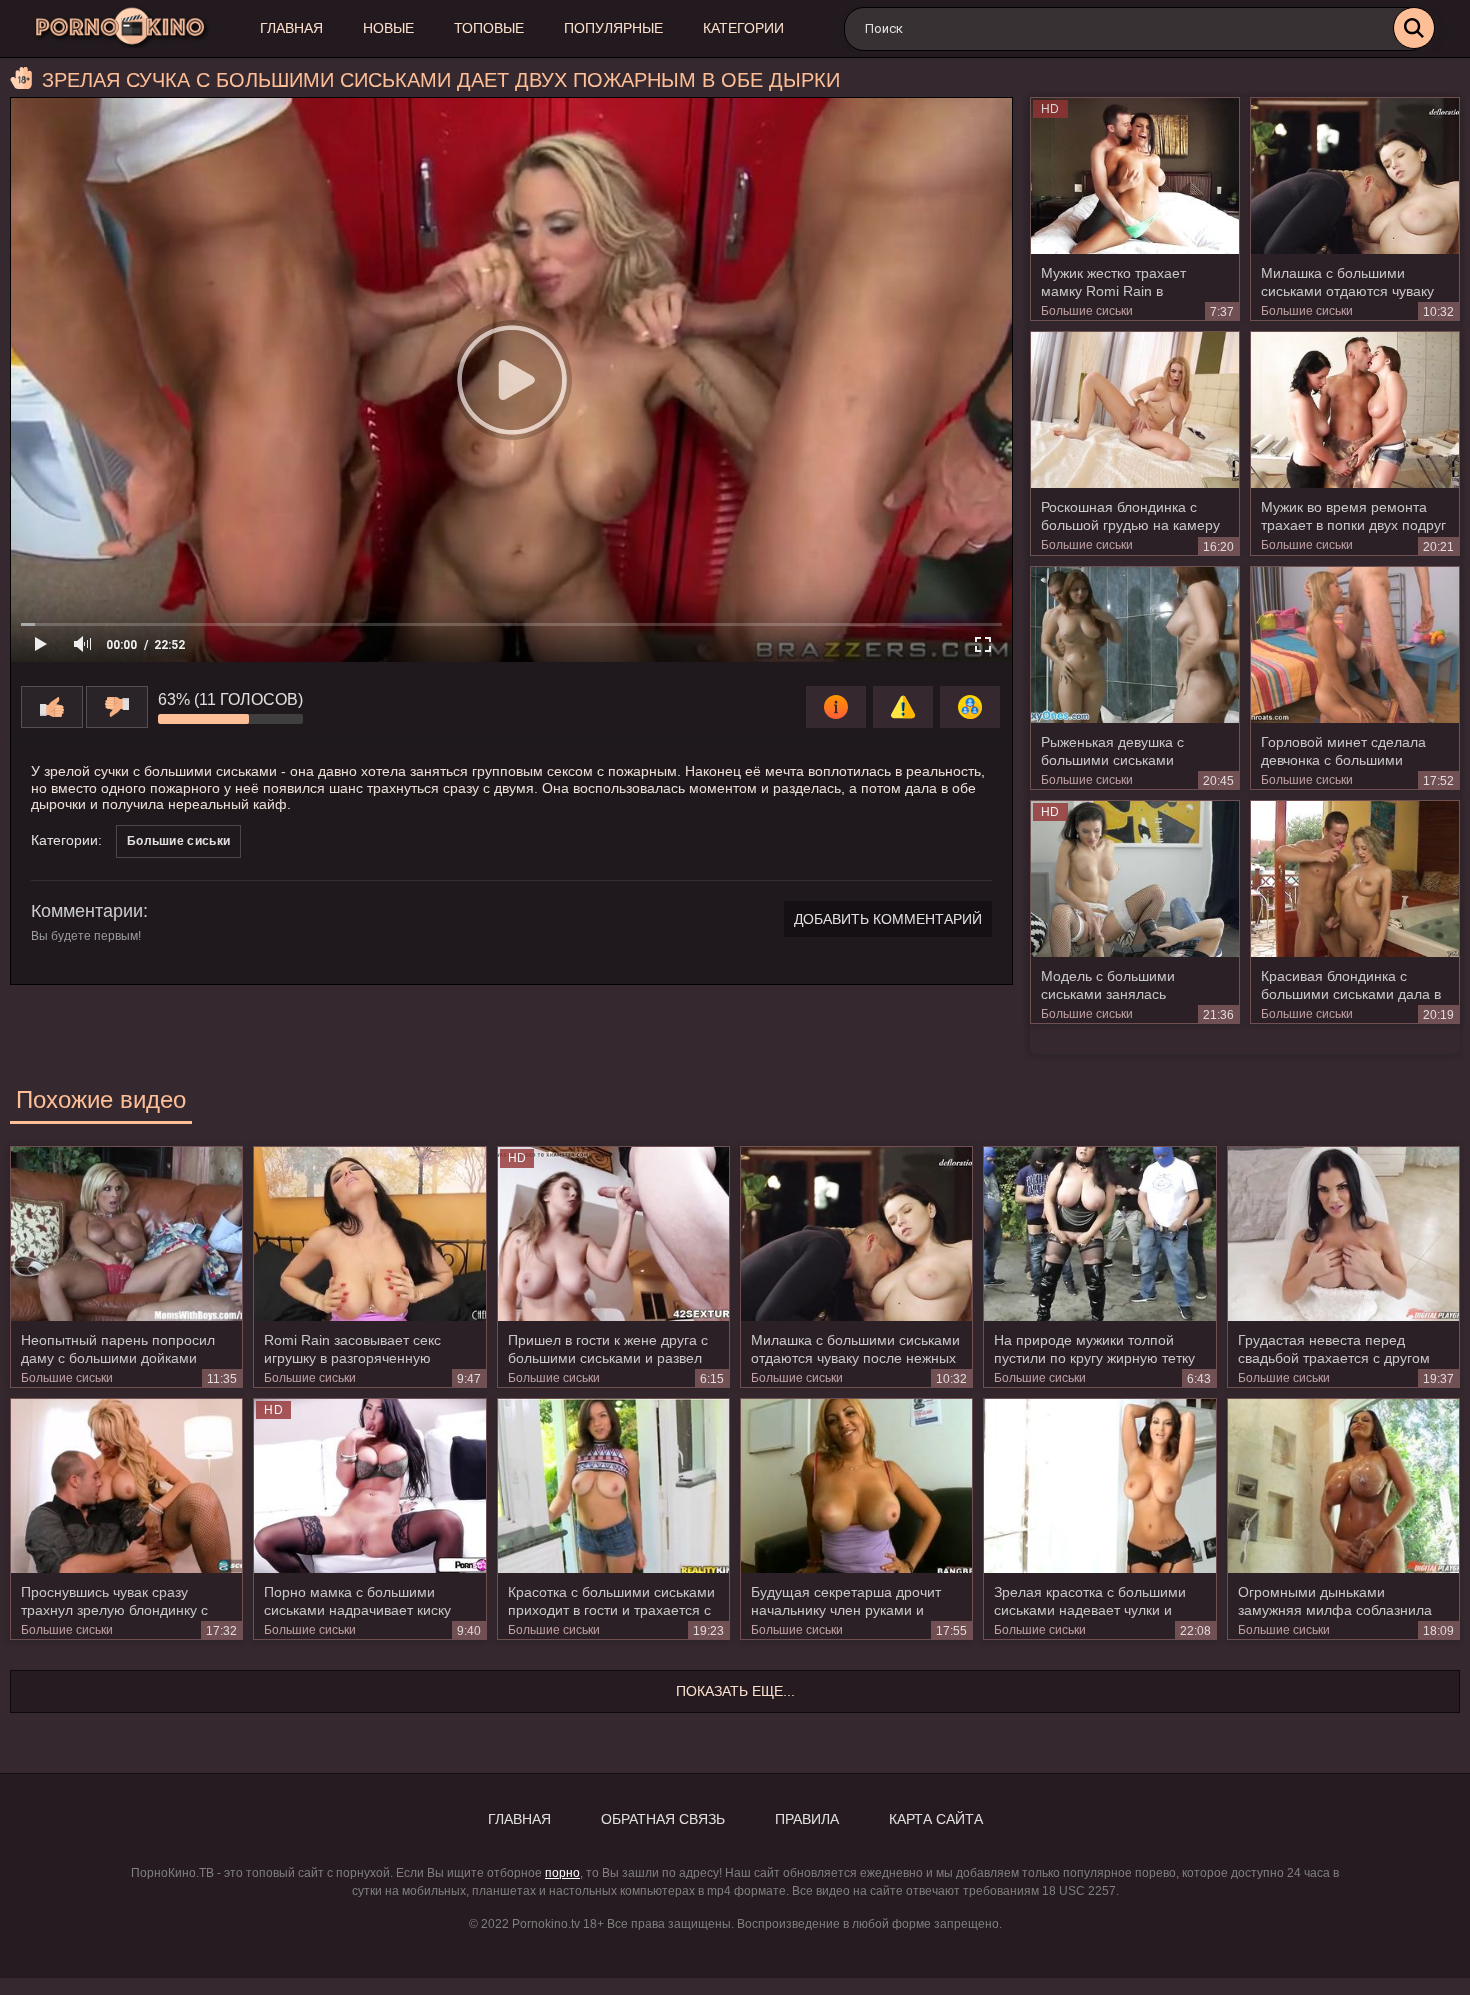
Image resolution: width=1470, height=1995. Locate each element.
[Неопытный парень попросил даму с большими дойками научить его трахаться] (126, 1233)
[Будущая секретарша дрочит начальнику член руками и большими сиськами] (856, 1485)
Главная (291, 28)
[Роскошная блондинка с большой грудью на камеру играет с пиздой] (1135, 410)
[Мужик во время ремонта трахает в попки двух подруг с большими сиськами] (1355, 410)
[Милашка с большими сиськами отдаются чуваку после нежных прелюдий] (1355, 176)
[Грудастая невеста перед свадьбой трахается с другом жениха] (1343, 1233)
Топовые (489, 28)
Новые (388, 28)
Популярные (613, 28)
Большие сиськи (1087, 311)
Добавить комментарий (888, 919)
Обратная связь (663, 1819)
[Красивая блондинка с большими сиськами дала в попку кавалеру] (1355, 879)
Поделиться (970, 707)
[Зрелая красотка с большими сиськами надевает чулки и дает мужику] (1099, 1485)
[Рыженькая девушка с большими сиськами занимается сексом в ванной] (1135, 645)
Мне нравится (52, 707)
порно (562, 1873)
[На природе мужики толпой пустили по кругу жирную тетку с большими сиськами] (1099, 1233)
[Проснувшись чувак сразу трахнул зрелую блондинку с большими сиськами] (126, 1485)
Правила (807, 1819)
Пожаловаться (903, 707)
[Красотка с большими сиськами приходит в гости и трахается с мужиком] (613, 1485)
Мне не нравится (117, 707)
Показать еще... (735, 1691)
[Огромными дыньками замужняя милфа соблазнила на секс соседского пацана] (1343, 1485)
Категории (743, 28)
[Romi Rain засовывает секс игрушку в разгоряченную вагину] (369, 1233)
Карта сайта (936, 1819)
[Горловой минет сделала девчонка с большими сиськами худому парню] (1355, 645)
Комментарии (87, 911)
